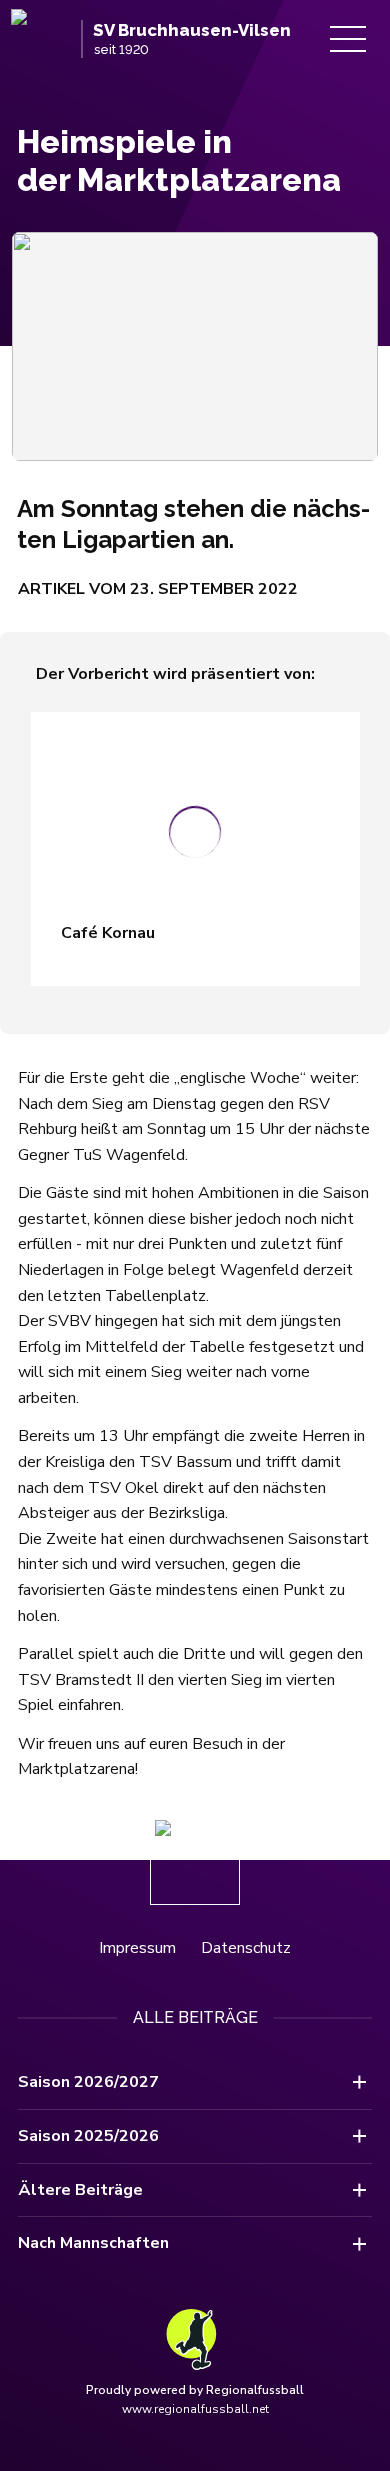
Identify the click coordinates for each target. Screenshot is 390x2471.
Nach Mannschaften (93, 2243)
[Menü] (348, 39)
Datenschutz (246, 1948)
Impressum (137, 1948)
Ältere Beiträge (80, 2190)
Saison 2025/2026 (88, 2136)
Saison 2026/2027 (88, 2082)
